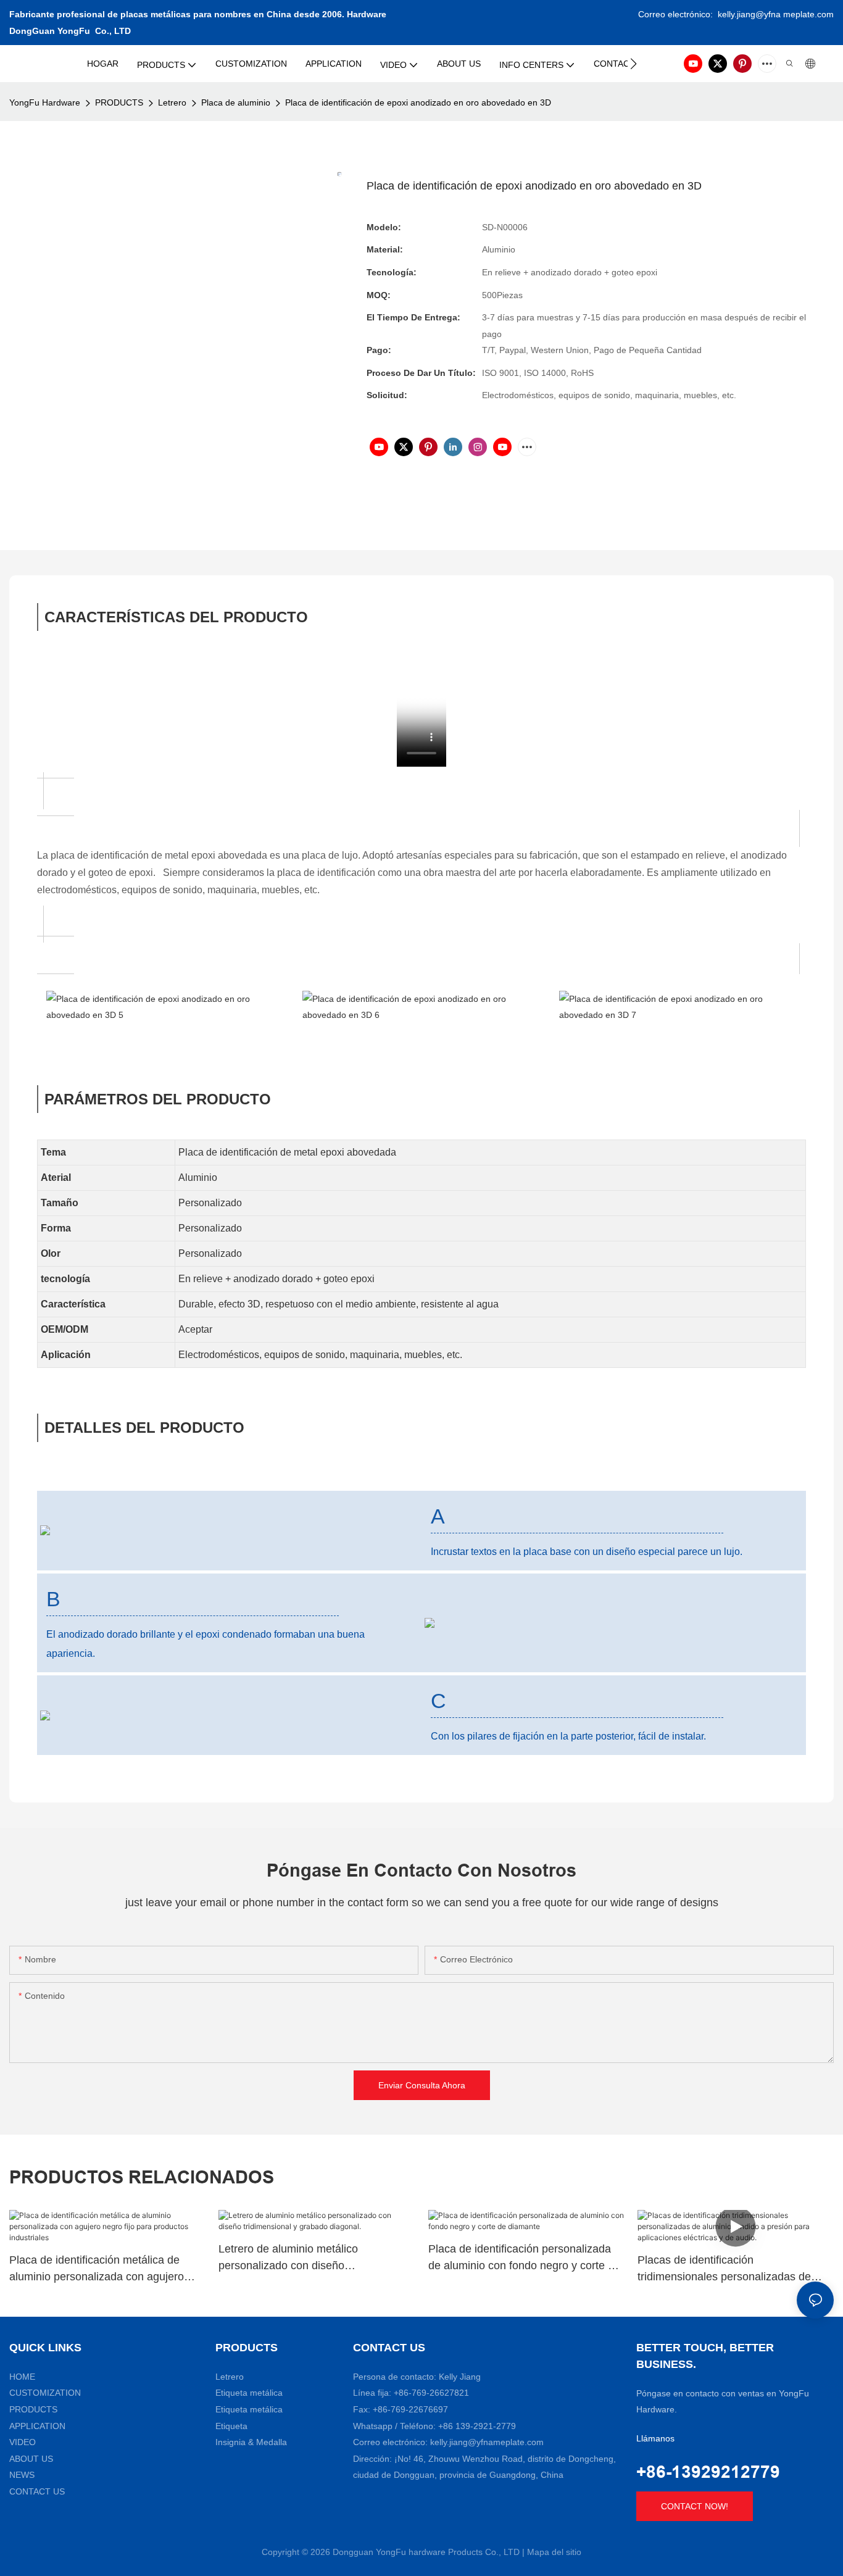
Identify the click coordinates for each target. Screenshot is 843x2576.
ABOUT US (31, 2459)
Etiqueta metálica (249, 2393)
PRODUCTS (119, 102)
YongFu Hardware (45, 102)
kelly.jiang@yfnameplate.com (487, 2442)
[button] (633, 64)
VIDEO (23, 2442)
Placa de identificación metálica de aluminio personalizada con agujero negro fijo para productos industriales (100, 2270)
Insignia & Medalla (251, 2442)
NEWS (22, 2475)
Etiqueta (231, 2426)
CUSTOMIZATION (45, 2393)
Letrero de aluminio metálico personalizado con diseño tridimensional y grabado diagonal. (303, 2258)
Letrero (172, 102)
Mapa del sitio (554, 2552)
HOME (22, 2377)
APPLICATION (37, 2426)
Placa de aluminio (236, 102)
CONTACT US (37, 2491)
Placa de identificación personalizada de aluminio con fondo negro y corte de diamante (524, 2258)
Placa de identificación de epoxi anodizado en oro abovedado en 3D (418, 102)
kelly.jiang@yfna (749, 14)
